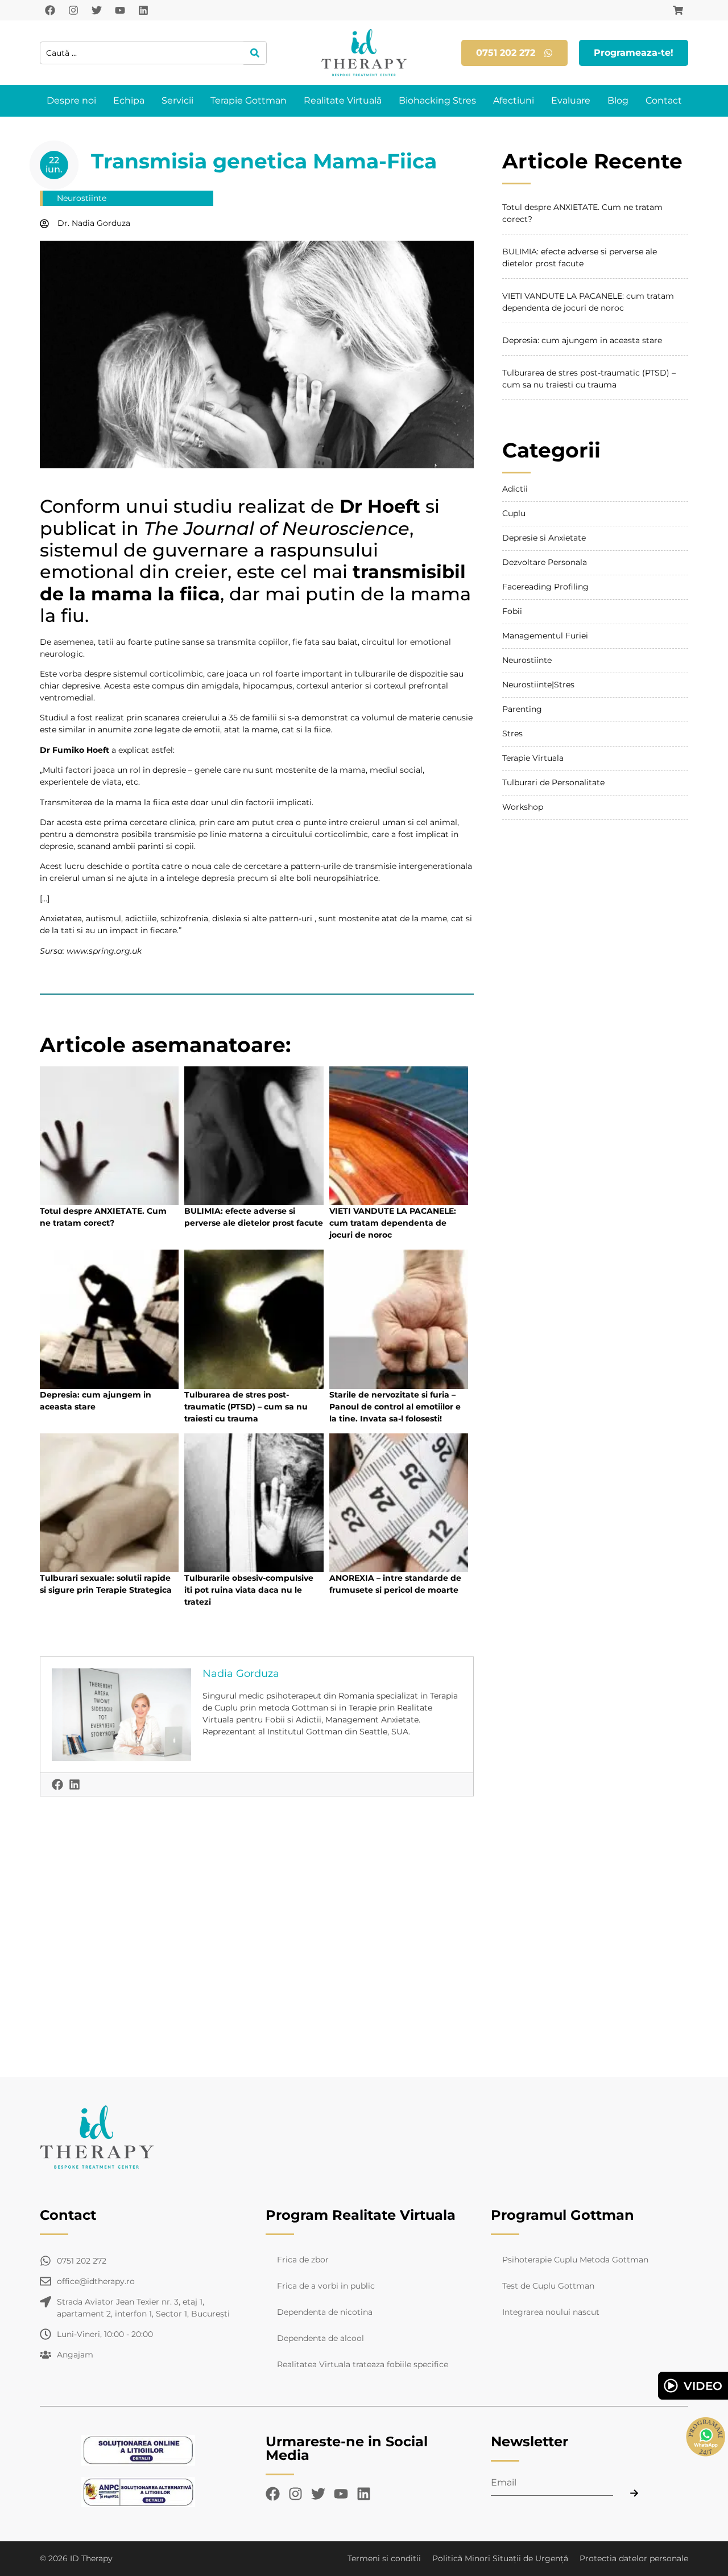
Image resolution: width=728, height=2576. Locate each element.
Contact (664, 100)
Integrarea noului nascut (551, 2312)
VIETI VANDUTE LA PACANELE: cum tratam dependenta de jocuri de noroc (393, 1223)
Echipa (129, 100)
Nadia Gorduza (241, 1674)
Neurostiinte (82, 198)
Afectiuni (514, 100)
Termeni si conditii (384, 2558)
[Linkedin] (143, 10)
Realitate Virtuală (343, 100)
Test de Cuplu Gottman (548, 2286)
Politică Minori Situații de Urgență (500, 2558)
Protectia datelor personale (634, 2558)
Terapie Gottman (249, 100)
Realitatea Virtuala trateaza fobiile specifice (363, 2364)
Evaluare (571, 100)
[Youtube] (120, 10)
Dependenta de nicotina (325, 2312)
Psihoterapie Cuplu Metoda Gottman (575, 2260)
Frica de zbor (303, 2260)
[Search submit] (255, 53)
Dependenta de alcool (320, 2338)
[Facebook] (50, 10)
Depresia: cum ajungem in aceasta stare (582, 340)
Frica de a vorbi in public (326, 2286)
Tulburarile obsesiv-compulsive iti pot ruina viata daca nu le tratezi (249, 1590)
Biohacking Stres (437, 100)
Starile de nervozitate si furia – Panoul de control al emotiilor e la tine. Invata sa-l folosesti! (395, 1407)
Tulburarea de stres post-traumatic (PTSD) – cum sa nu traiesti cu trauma (246, 1407)
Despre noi (71, 100)
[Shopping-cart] (678, 10)
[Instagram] (73, 10)
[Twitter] (97, 10)
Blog (618, 100)
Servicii (177, 100)
